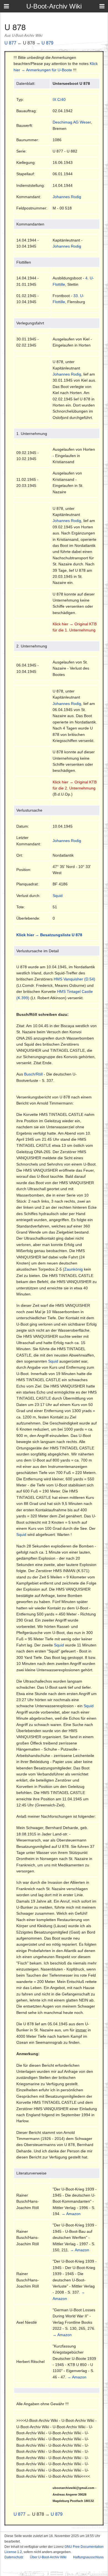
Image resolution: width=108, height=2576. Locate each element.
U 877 (10, 43)
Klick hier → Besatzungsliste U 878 (49, 935)
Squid (58, 896)
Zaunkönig (74, 1269)
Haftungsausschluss (88, 2557)
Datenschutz (14, 2557)
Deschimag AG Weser (72, 122)
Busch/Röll (33, 1074)
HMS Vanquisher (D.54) (74, 979)
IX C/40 (59, 99)
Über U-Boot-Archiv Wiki (48, 2557)
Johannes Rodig (67, 197)
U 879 (47, 43)
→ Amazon (71, 2214)
